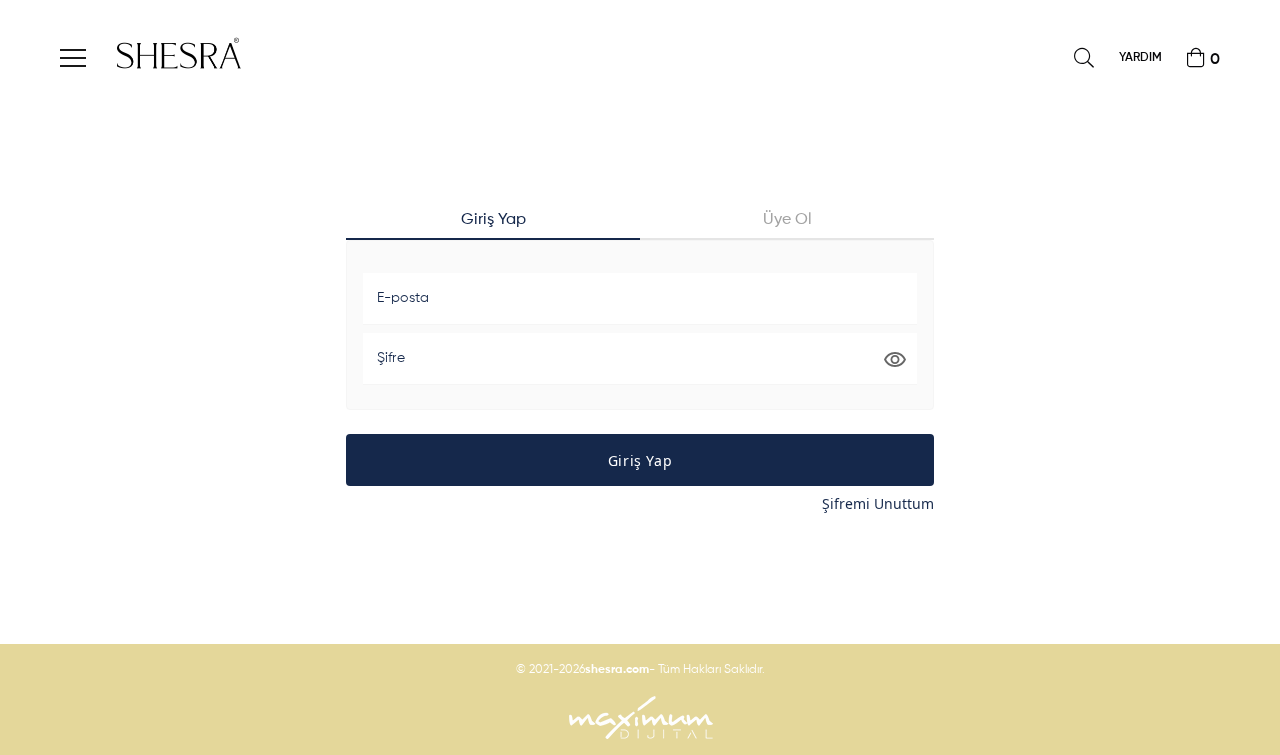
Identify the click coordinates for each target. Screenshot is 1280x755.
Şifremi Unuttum (878, 503)
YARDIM (1140, 58)
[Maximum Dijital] (640, 717)
